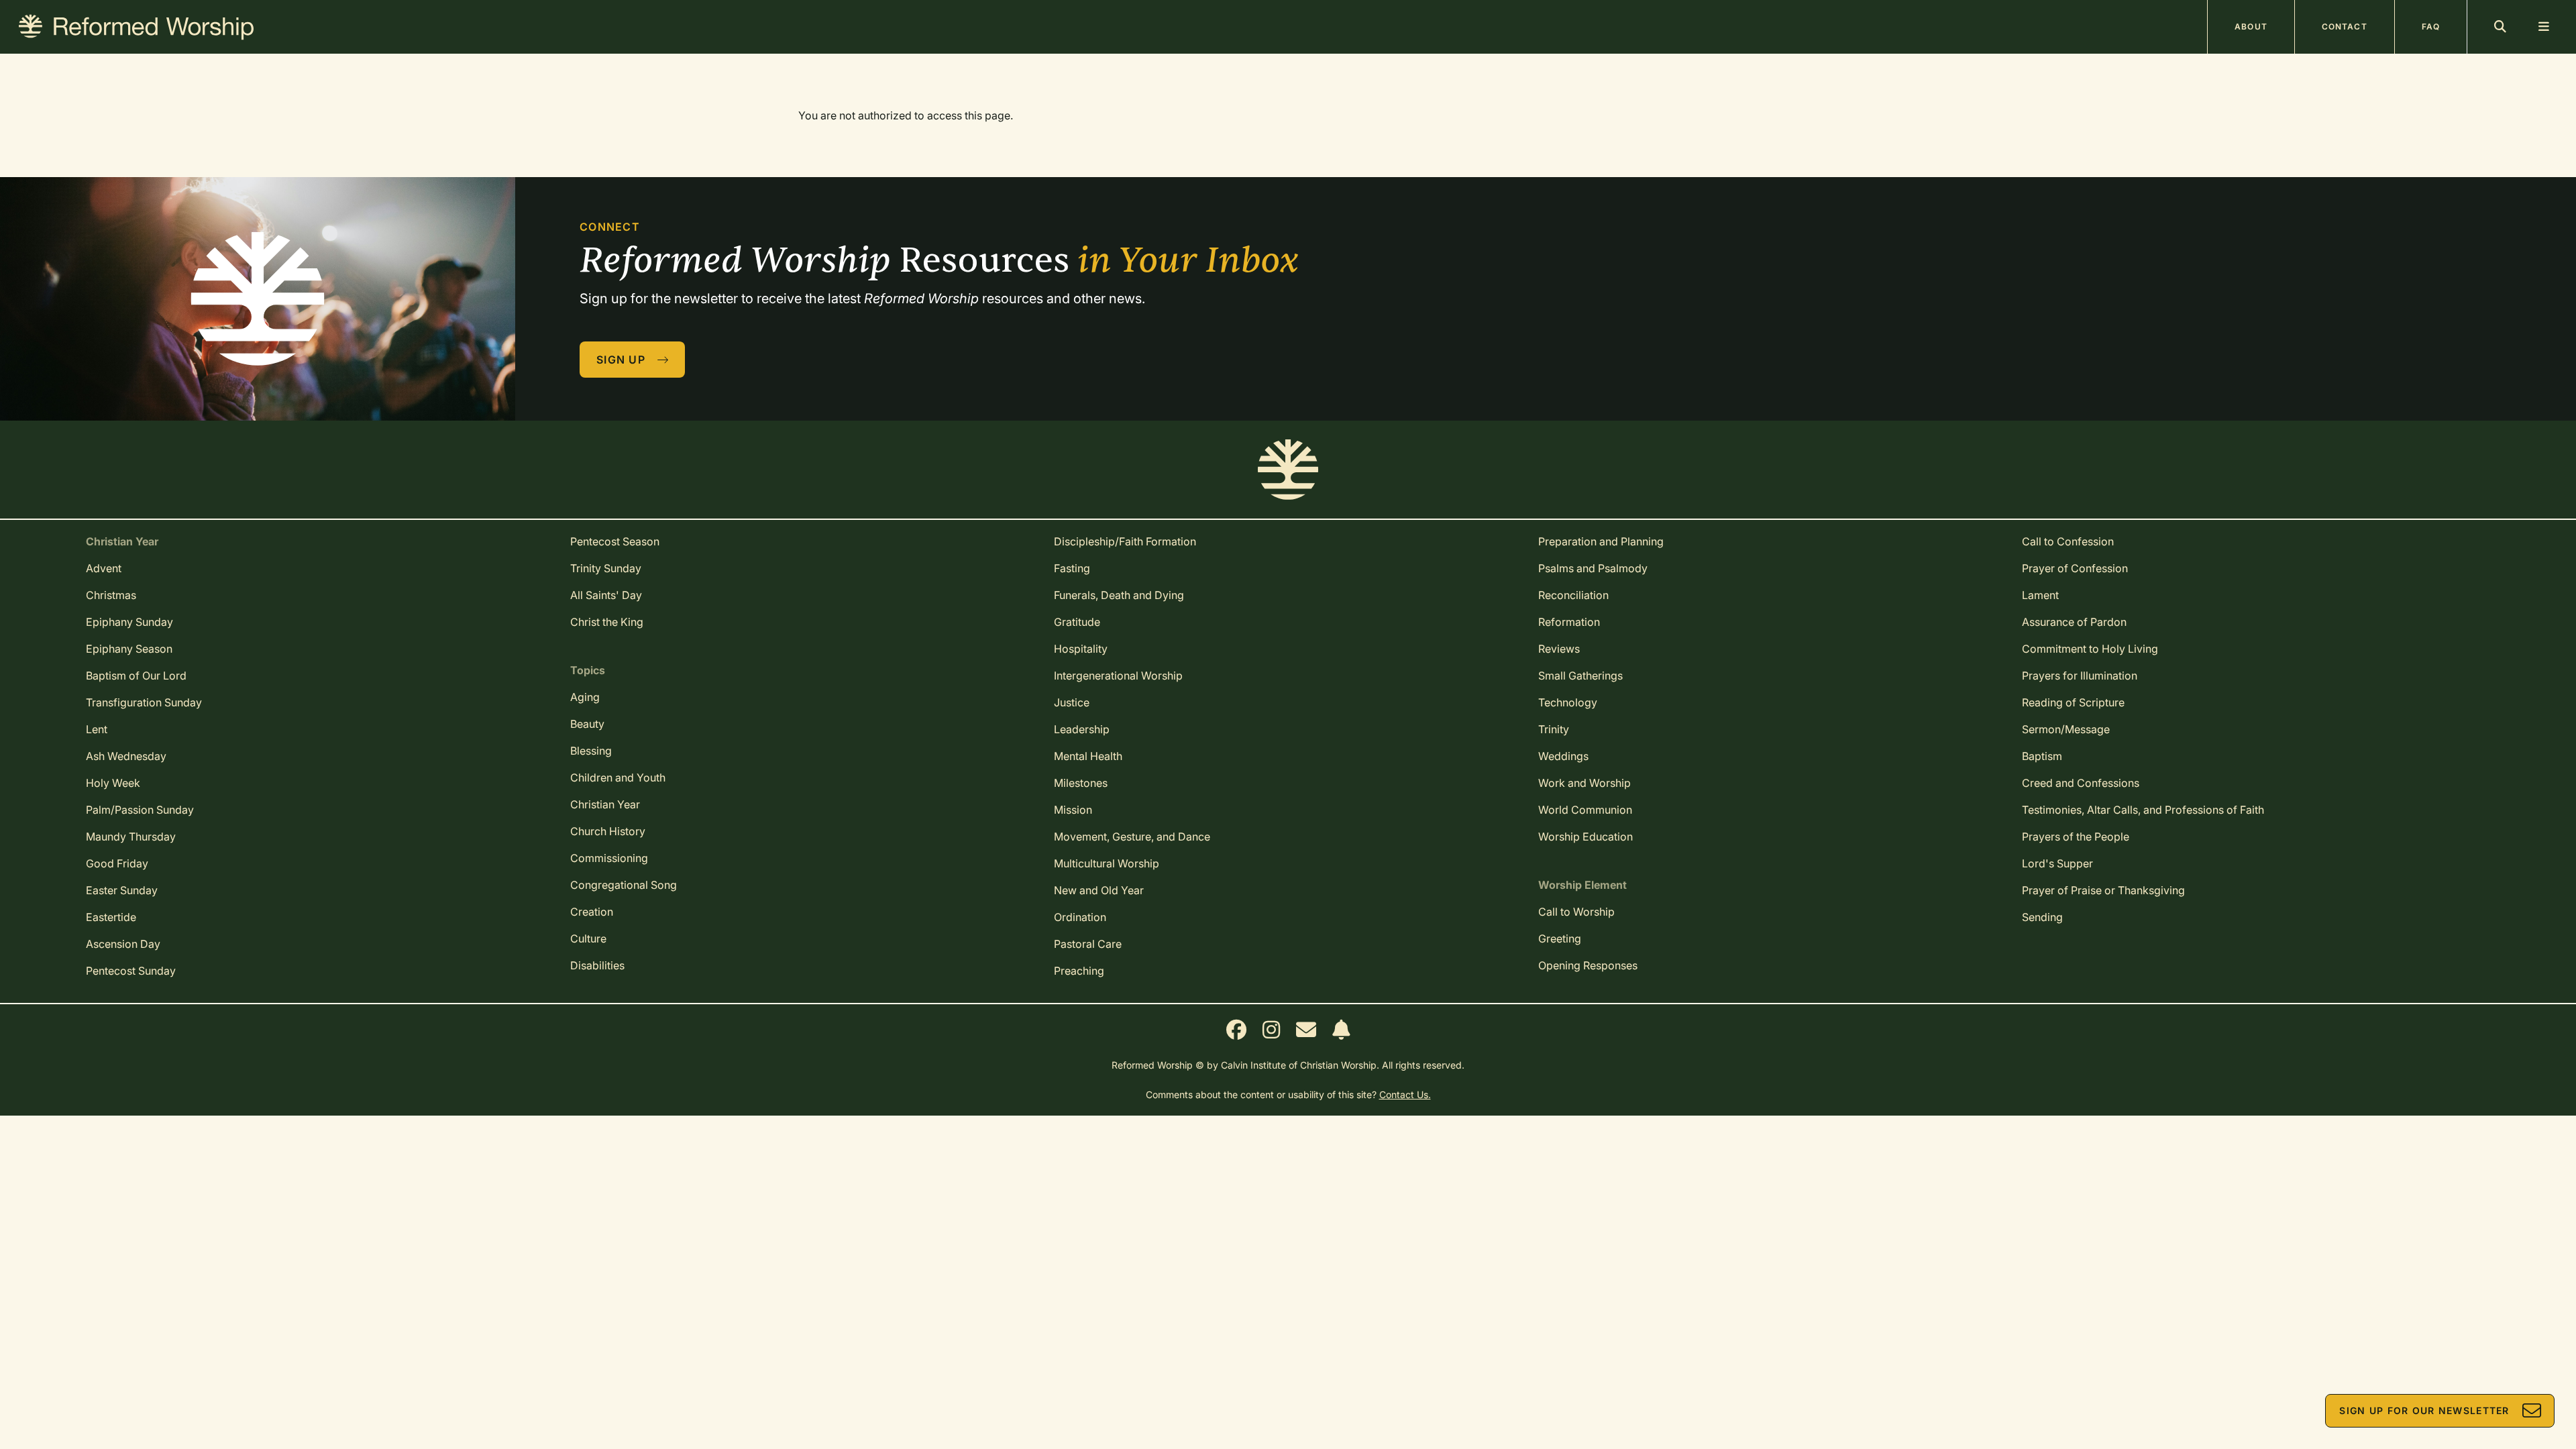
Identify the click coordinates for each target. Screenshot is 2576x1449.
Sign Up (621, 360)
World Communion (1585, 810)
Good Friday (117, 863)
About (2251, 26)
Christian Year (605, 804)
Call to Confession (2068, 541)
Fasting (1072, 568)
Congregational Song (624, 885)
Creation (592, 912)
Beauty (587, 724)
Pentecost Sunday (131, 971)
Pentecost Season (615, 541)
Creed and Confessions (2081, 783)
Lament (2040, 595)
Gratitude (1077, 622)
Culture (588, 938)
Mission (1073, 810)
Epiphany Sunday (129, 622)
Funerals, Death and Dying (1119, 595)
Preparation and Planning (1601, 541)
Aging (585, 697)
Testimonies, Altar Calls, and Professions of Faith (2143, 810)
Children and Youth (618, 777)
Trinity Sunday (606, 568)
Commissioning (609, 858)
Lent (97, 729)
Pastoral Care (1088, 944)
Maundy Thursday (131, 837)
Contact (2345, 26)
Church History (608, 831)
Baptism (2042, 756)
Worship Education (1586, 837)
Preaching (1079, 971)
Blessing (591, 751)
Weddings (1563, 756)
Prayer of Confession (2075, 568)
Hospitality (1081, 649)
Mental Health (1088, 756)
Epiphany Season (129, 649)
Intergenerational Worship (1118, 676)
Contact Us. (1405, 1094)
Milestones (1081, 783)
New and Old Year (1099, 890)
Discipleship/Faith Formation (1125, 541)
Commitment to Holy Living (2090, 649)
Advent (104, 568)
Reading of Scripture (2073, 702)
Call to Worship (1576, 912)
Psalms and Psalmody (1593, 568)
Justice (1072, 702)
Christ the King (607, 622)
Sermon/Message (2066, 729)
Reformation (1569, 622)
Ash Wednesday (126, 756)
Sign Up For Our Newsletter (2424, 1410)
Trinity (1554, 729)
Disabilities (597, 965)
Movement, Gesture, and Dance (1132, 837)
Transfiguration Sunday (144, 702)
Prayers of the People (2076, 837)
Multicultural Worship (1107, 863)
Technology (1568, 702)
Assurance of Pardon (2074, 622)
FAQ (2431, 26)
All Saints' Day (606, 595)
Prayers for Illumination (2080, 676)
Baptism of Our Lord (136, 676)
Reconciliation (1573, 595)
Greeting (1560, 938)
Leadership (1082, 729)
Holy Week (113, 783)
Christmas (111, 595)
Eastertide (111, 917)
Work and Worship (1585, 783)
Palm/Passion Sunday (140, 810)
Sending (2042, 917)
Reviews (1559, 649)
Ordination (1080, 917)
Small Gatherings (1580, 676)
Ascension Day (123, 944)
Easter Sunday (122, 890)
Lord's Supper (2057, 863)
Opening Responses (1588, 965)
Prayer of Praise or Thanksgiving (2103, 890)
